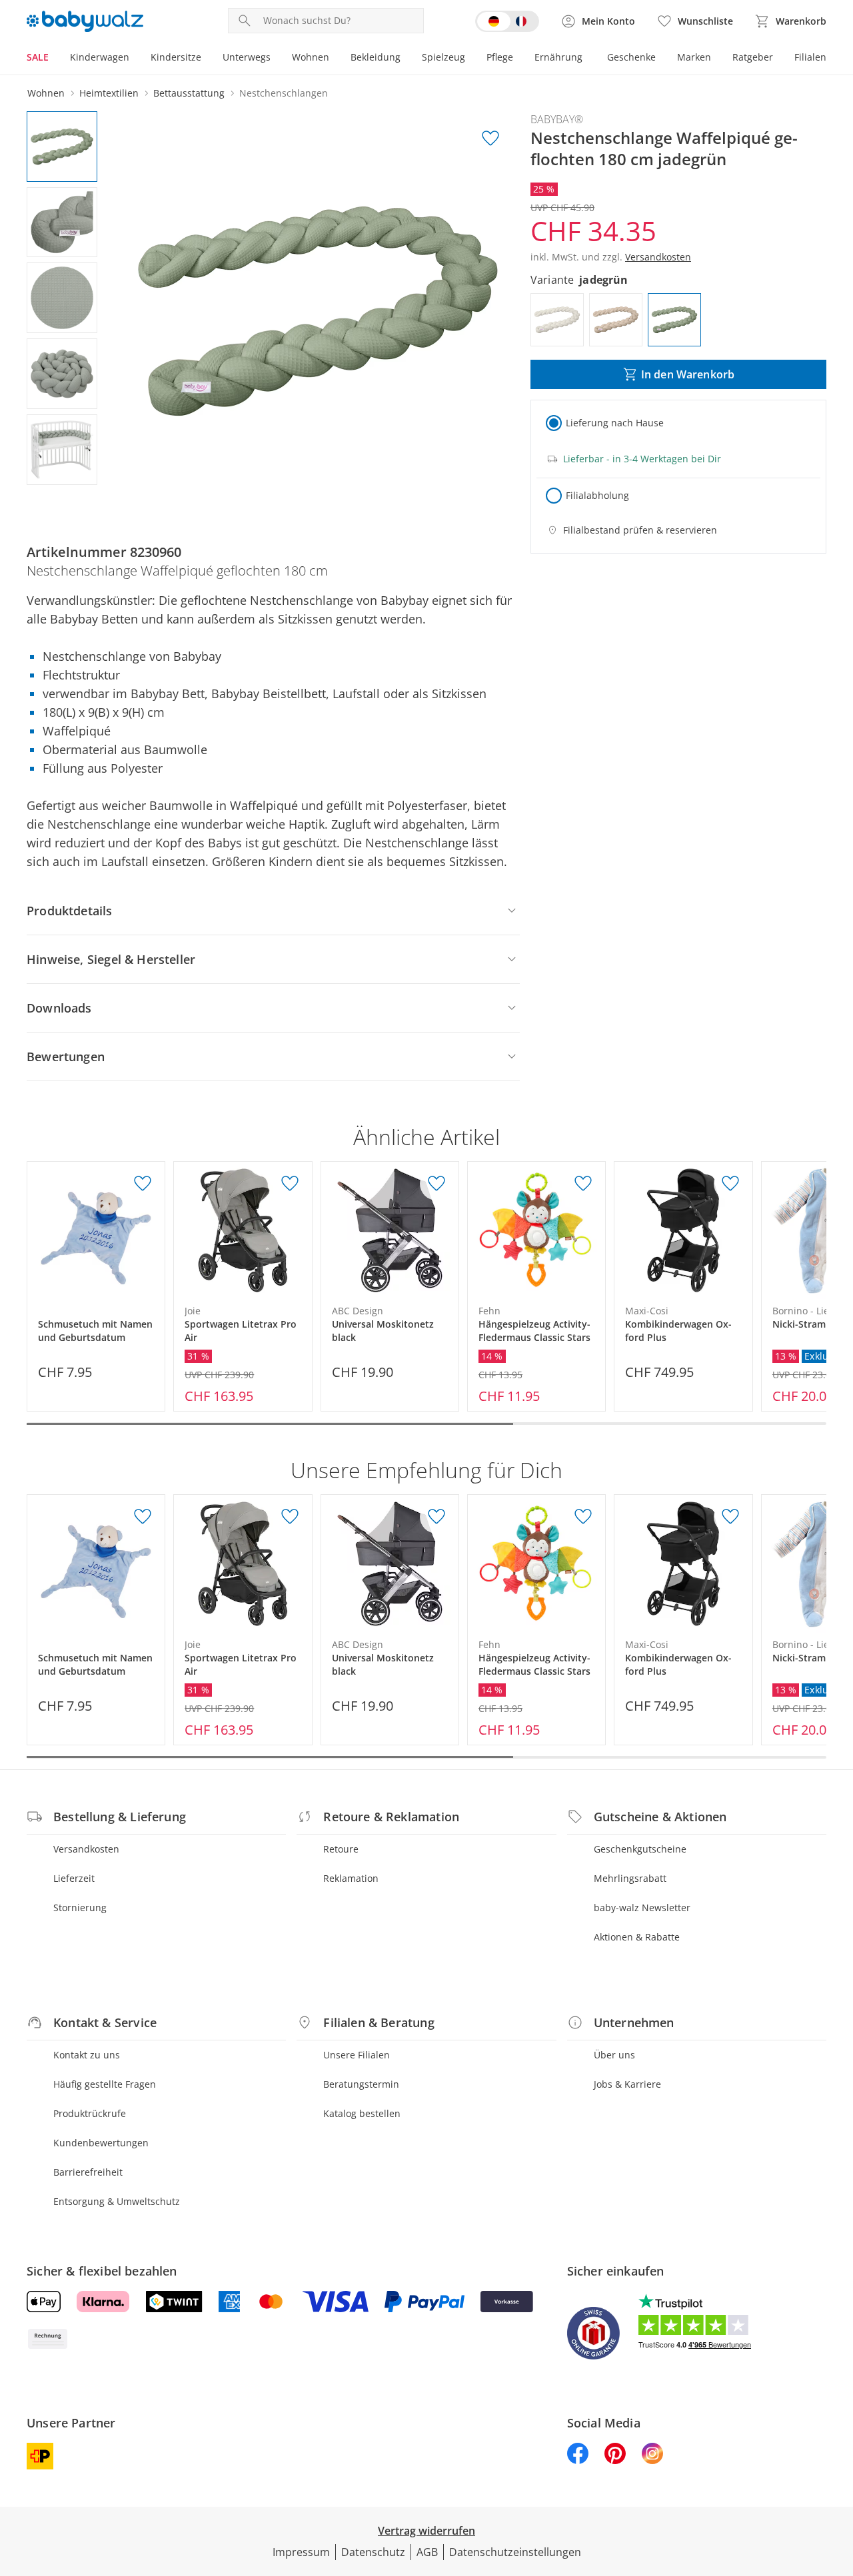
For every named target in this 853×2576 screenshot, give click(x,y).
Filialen (810, 57)
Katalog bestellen (362, 2113)
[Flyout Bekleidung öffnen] (406, 59)
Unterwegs (247, 57)
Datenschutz (373, 2552)
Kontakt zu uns (87, 2055)
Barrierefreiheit (88, 2172)
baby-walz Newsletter (642, 1908)
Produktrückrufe (90, 2113)
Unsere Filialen (357, 2055)
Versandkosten (86, 1849)
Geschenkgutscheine (640, 1849)
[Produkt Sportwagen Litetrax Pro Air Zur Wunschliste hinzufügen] (290, 1184)
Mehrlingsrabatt (630, 1878)
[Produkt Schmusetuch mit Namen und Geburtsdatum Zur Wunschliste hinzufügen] (143, 1184)
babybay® (557, 119)
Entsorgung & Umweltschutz (117, 2201)
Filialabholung (597, 495)
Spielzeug (443, 57)
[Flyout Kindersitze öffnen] (207, 59)
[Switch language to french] (507, 21)
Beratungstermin (361, 2084)
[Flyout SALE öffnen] (54, 59)
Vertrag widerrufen (426, 2531)
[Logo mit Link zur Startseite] (85, 21)
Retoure (341, 1849)
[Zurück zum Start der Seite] (837, 2480)
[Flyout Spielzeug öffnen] (470, 59)
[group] (318, 311)
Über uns (614, 2055)
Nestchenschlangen (284, 93)
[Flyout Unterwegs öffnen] (276, 59)
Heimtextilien (109, 93)
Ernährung (558, 57)
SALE (38, 57)
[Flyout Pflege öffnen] (518, 59)
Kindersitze (176, 57)
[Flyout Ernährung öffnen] (588, 59)
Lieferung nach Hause (615, 423)
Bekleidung (376, 57)
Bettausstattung (189, 93)
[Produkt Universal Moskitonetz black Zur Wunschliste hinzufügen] (436, 1184)
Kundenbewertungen (101, 2143)
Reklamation (351, 1878)
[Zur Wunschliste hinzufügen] (490, 139)
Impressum (301, 2552)
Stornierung (80, 1908)
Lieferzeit (74, 1878)
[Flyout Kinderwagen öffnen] (135, 59)
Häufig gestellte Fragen (105, 2084)
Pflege (500, 57)
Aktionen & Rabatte (637, 1937)
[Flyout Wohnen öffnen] (335, 59)
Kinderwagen (100, 57)
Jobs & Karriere (627, 2084)
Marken (694, 57)
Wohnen (311, 57)
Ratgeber (753, 57)
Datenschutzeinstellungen (515, 2552)
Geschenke (631, 57)
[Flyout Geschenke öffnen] (661, 59)
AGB (427, 2552)
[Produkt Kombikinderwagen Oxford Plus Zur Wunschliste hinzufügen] (730, 1184)
